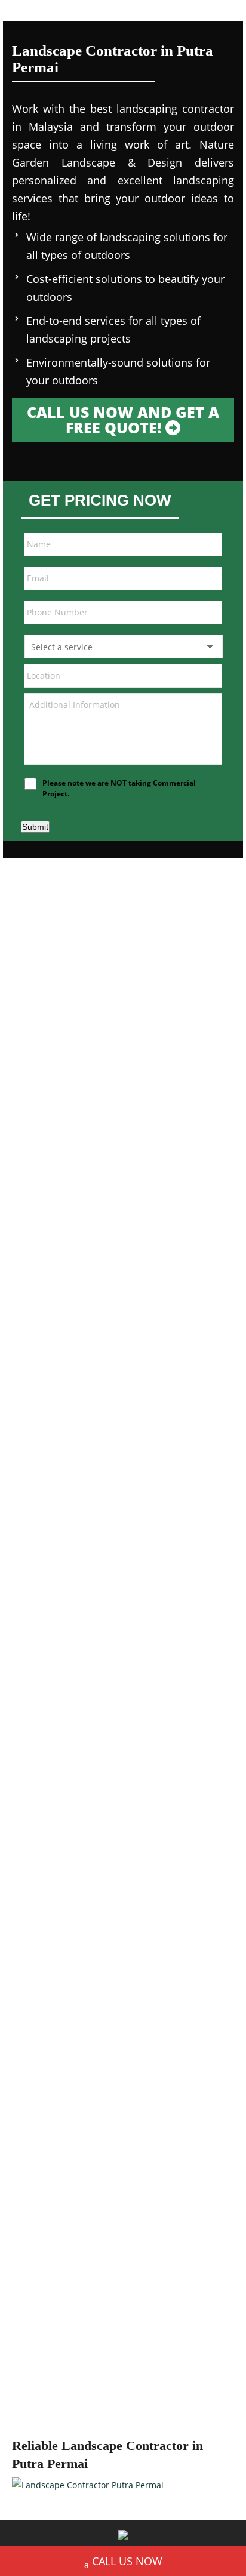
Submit (35, 827)
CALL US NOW (127, 2561)
